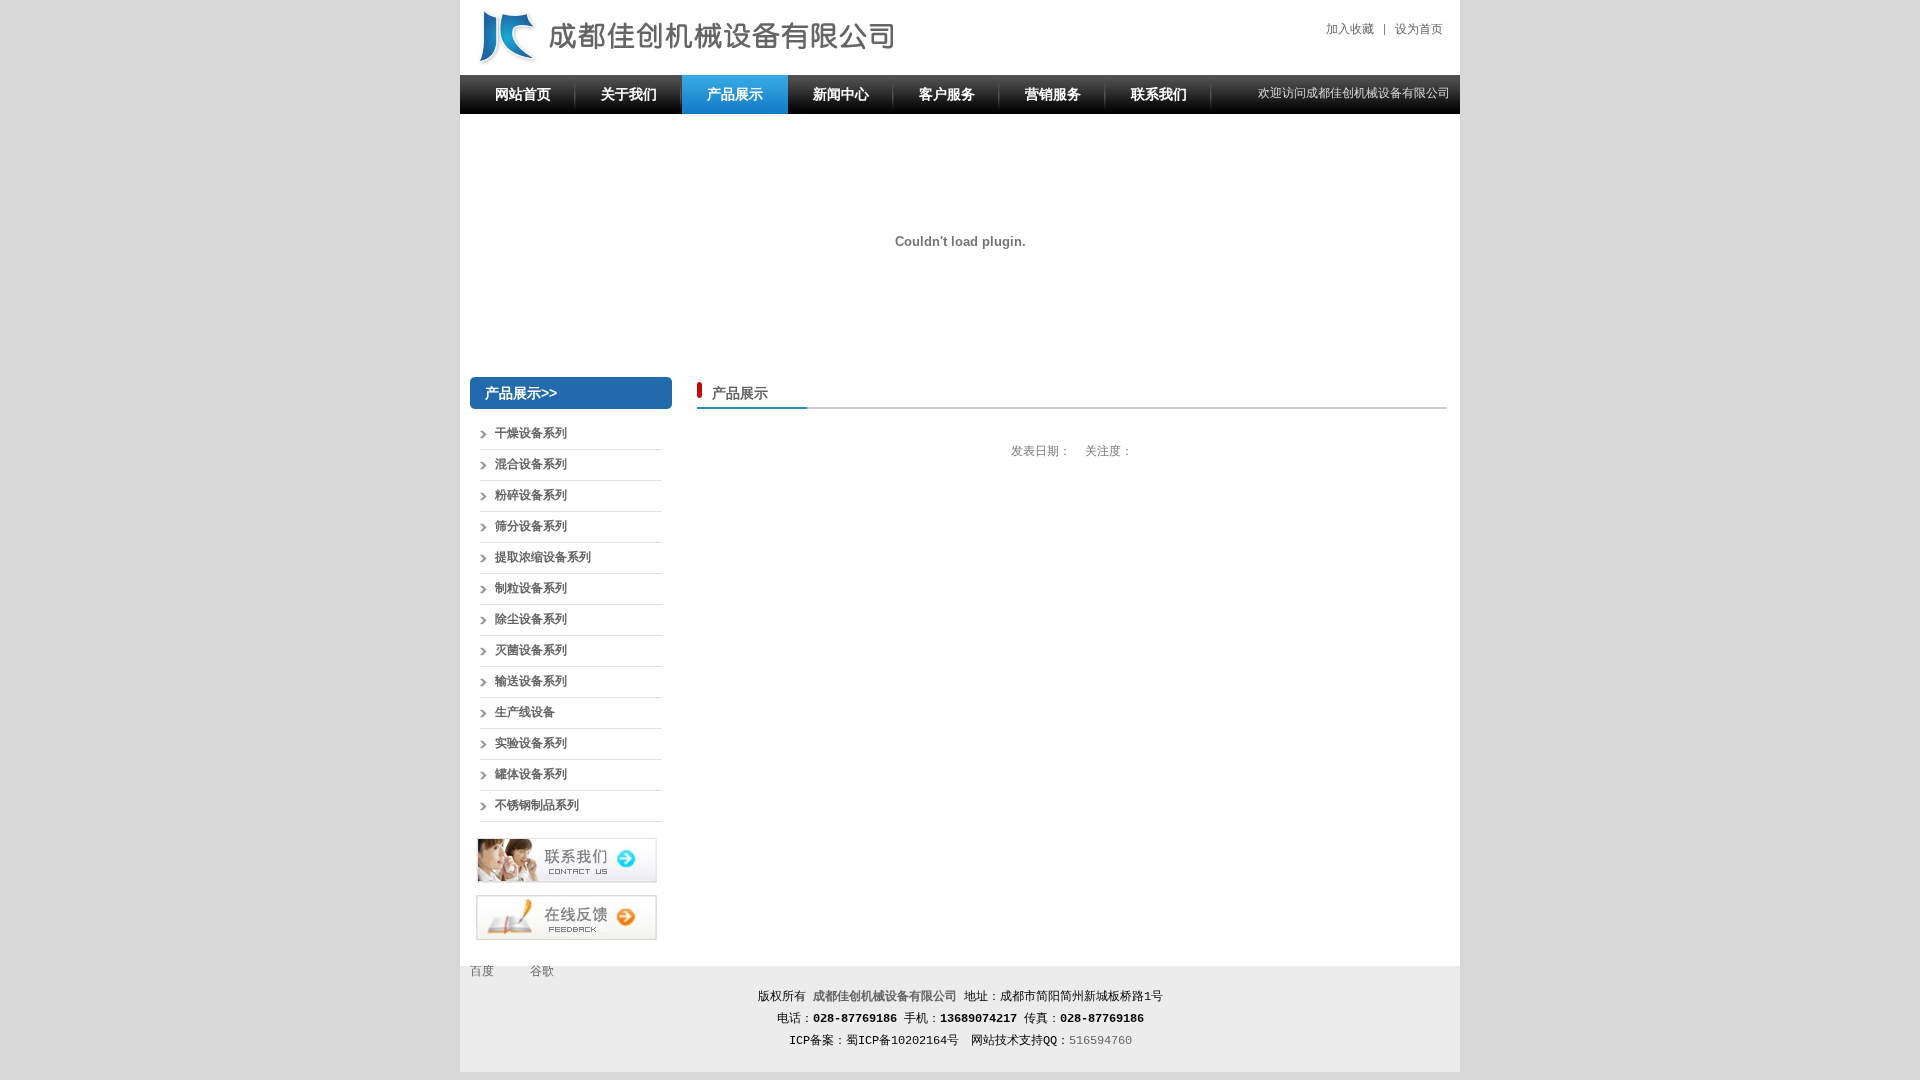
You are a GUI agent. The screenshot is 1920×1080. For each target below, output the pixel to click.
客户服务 (947, 94)
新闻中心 (841, 94)
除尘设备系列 (531, 620)
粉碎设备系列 (531, 496)
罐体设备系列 (531, 775)
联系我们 (1159, 94)
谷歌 (542, 972)
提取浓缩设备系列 (543, 558)
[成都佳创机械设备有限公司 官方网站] (685, 63)
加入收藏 (1350, 30)
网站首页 (523, 94)
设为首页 (1419, 30)
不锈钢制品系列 (537, 806)
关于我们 (629, 94)
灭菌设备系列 (531, 651)
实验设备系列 (531, 744)
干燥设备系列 (531, 434)
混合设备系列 (531, 465)
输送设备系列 (531, 682)
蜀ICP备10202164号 (902, 1041)
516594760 (1100, 1041)
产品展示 (735, 94)
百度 (482, 972)
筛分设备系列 (531, 527)
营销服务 (1053, 94)
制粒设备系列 (531, 589)
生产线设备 (525, 713)
